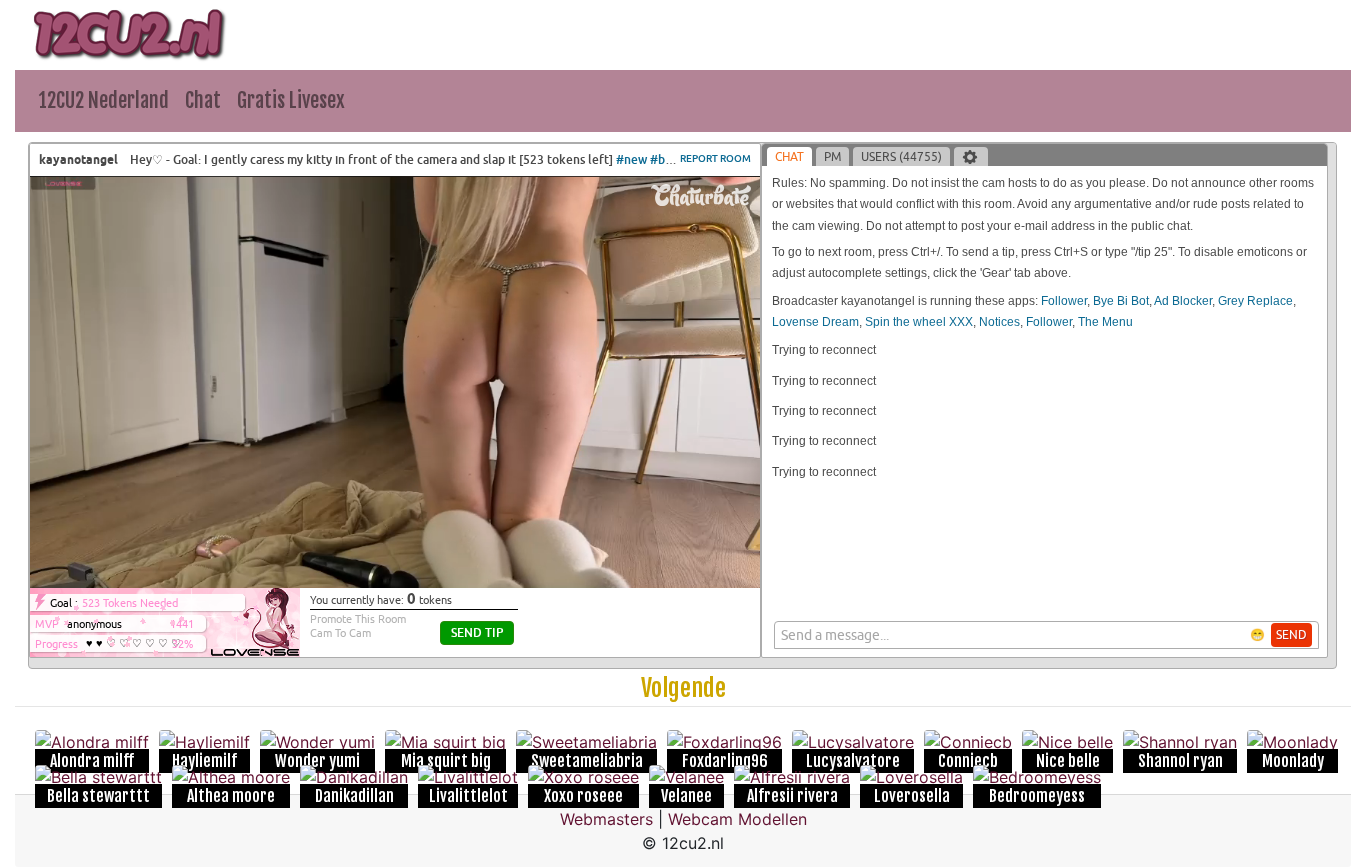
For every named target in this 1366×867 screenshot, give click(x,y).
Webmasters (606, 819)
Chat (203, 100)
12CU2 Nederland (104, 100)
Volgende (683, 688)
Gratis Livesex (291, 100)
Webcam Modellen (737, 819)
